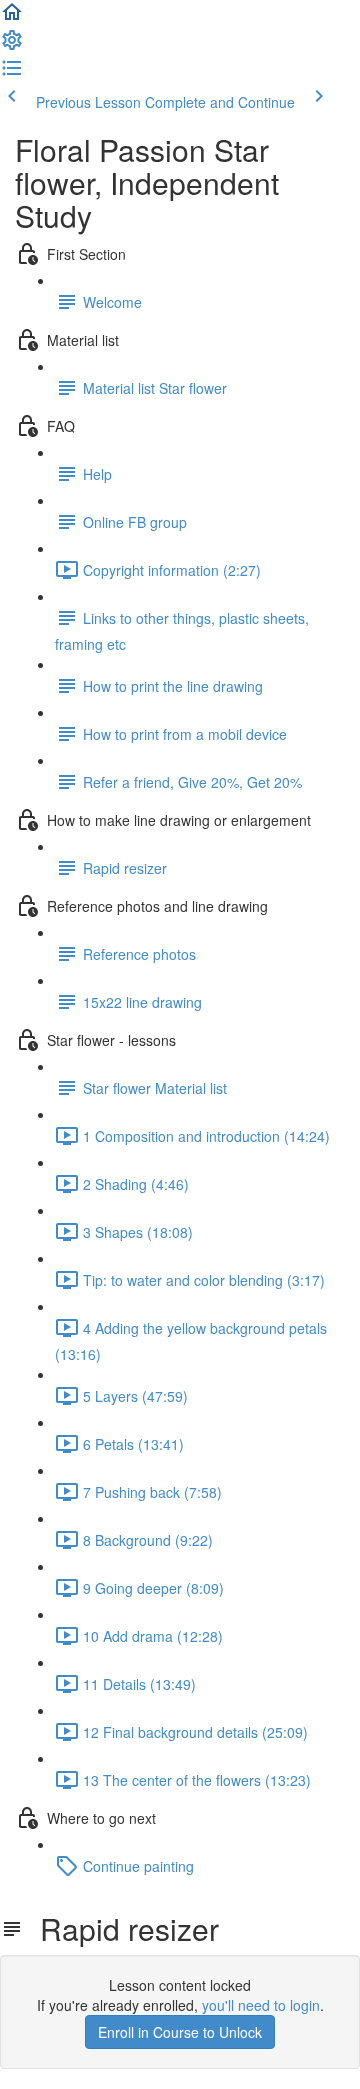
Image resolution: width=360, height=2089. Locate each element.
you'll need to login (261, 2005)
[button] (12, 18)
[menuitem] (12, 46)
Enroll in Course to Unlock (180, 2032)
